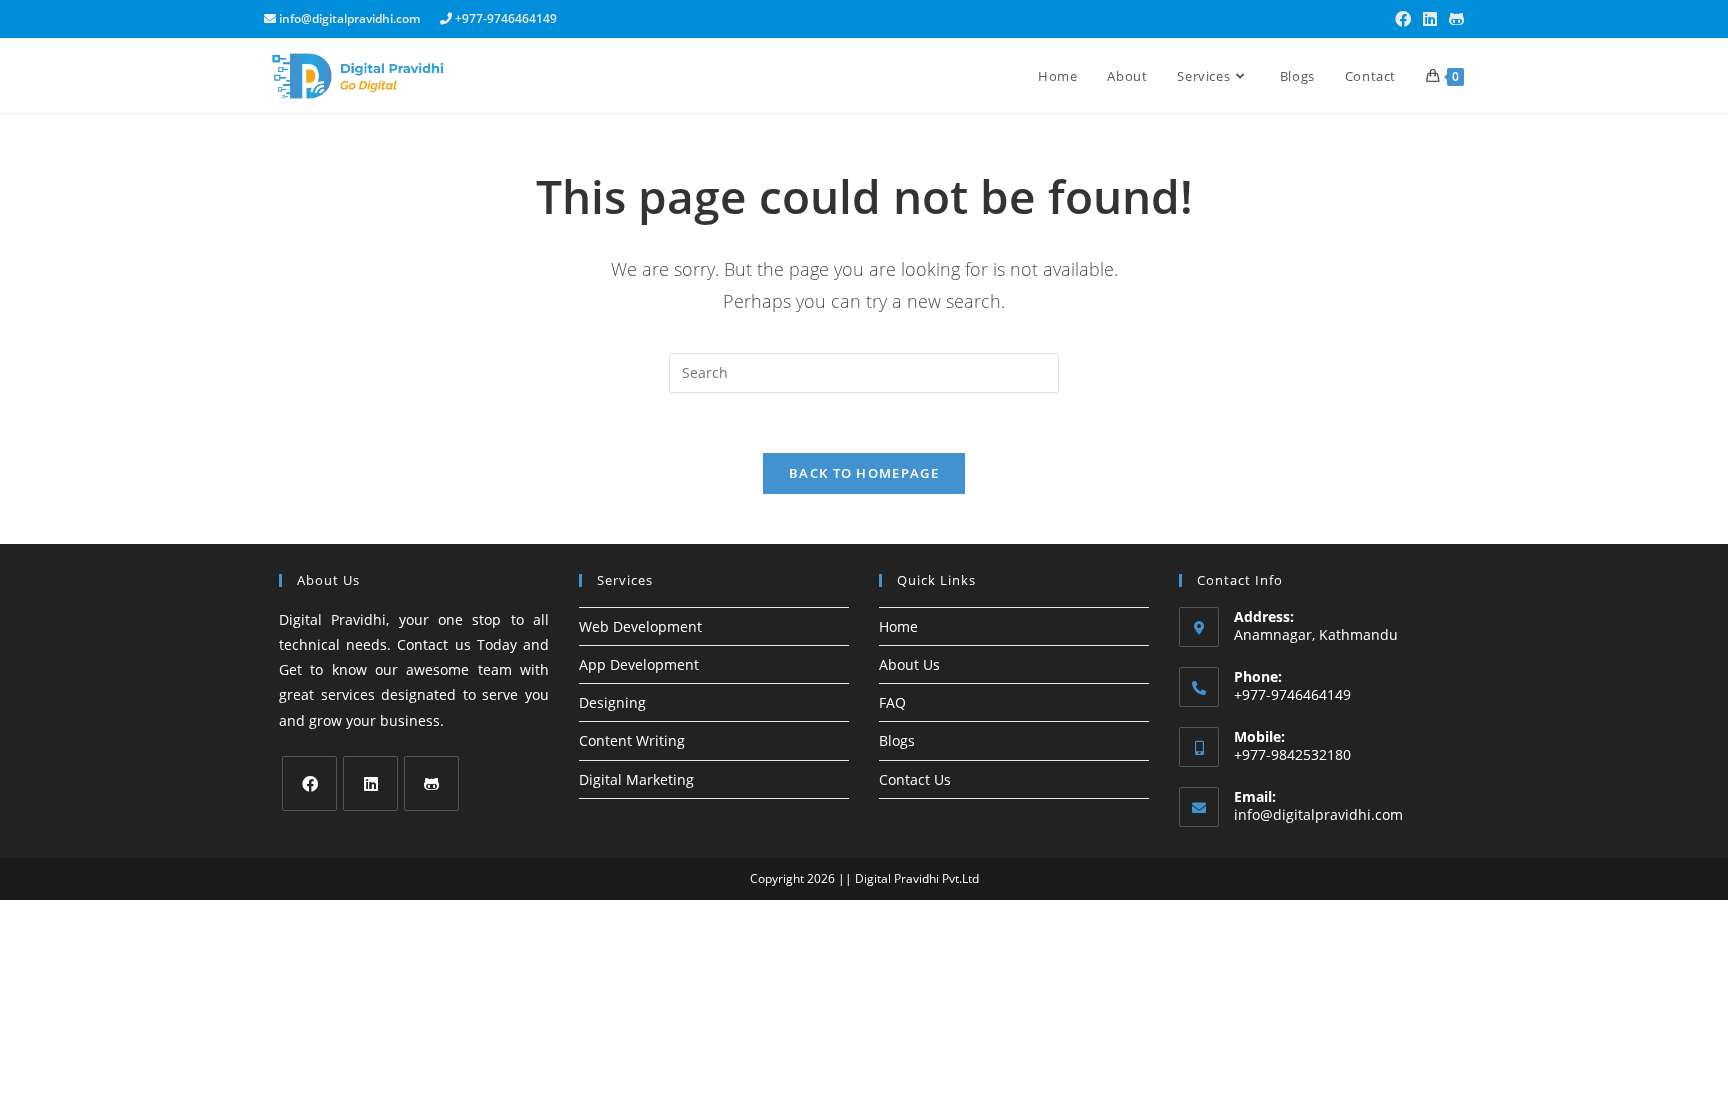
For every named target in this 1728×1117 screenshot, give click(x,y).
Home (898, 626)
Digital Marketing (636, 779)
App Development (639, 664)
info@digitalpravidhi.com (1318, 814)
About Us (909, 664)
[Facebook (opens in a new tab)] (1403, 19)
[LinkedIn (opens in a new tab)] (1430, 19)
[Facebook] (309, 783)
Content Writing (632, 740)
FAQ (892, 702)
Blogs (897, 740)
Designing (612, 702)
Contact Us (915, 779)
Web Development (640, 626)
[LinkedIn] (370, 783)
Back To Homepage (864, 473)
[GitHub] (431, 783)
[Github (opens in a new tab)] (1453, 19)
